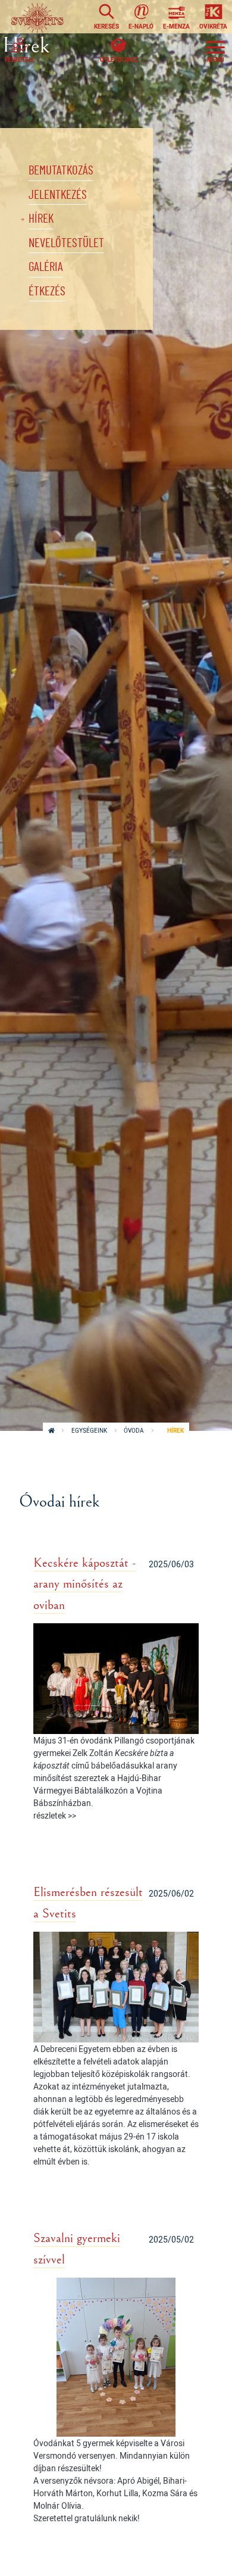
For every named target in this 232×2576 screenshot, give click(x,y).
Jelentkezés (58, 195)
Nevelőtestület (66, 243)
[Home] (37, 17)
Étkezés (47, 291)
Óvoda (134, 1431)
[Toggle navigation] (215, 50)
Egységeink (89, 1431)
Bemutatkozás (61, 171)
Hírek (41, 219)
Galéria (46, 267)
